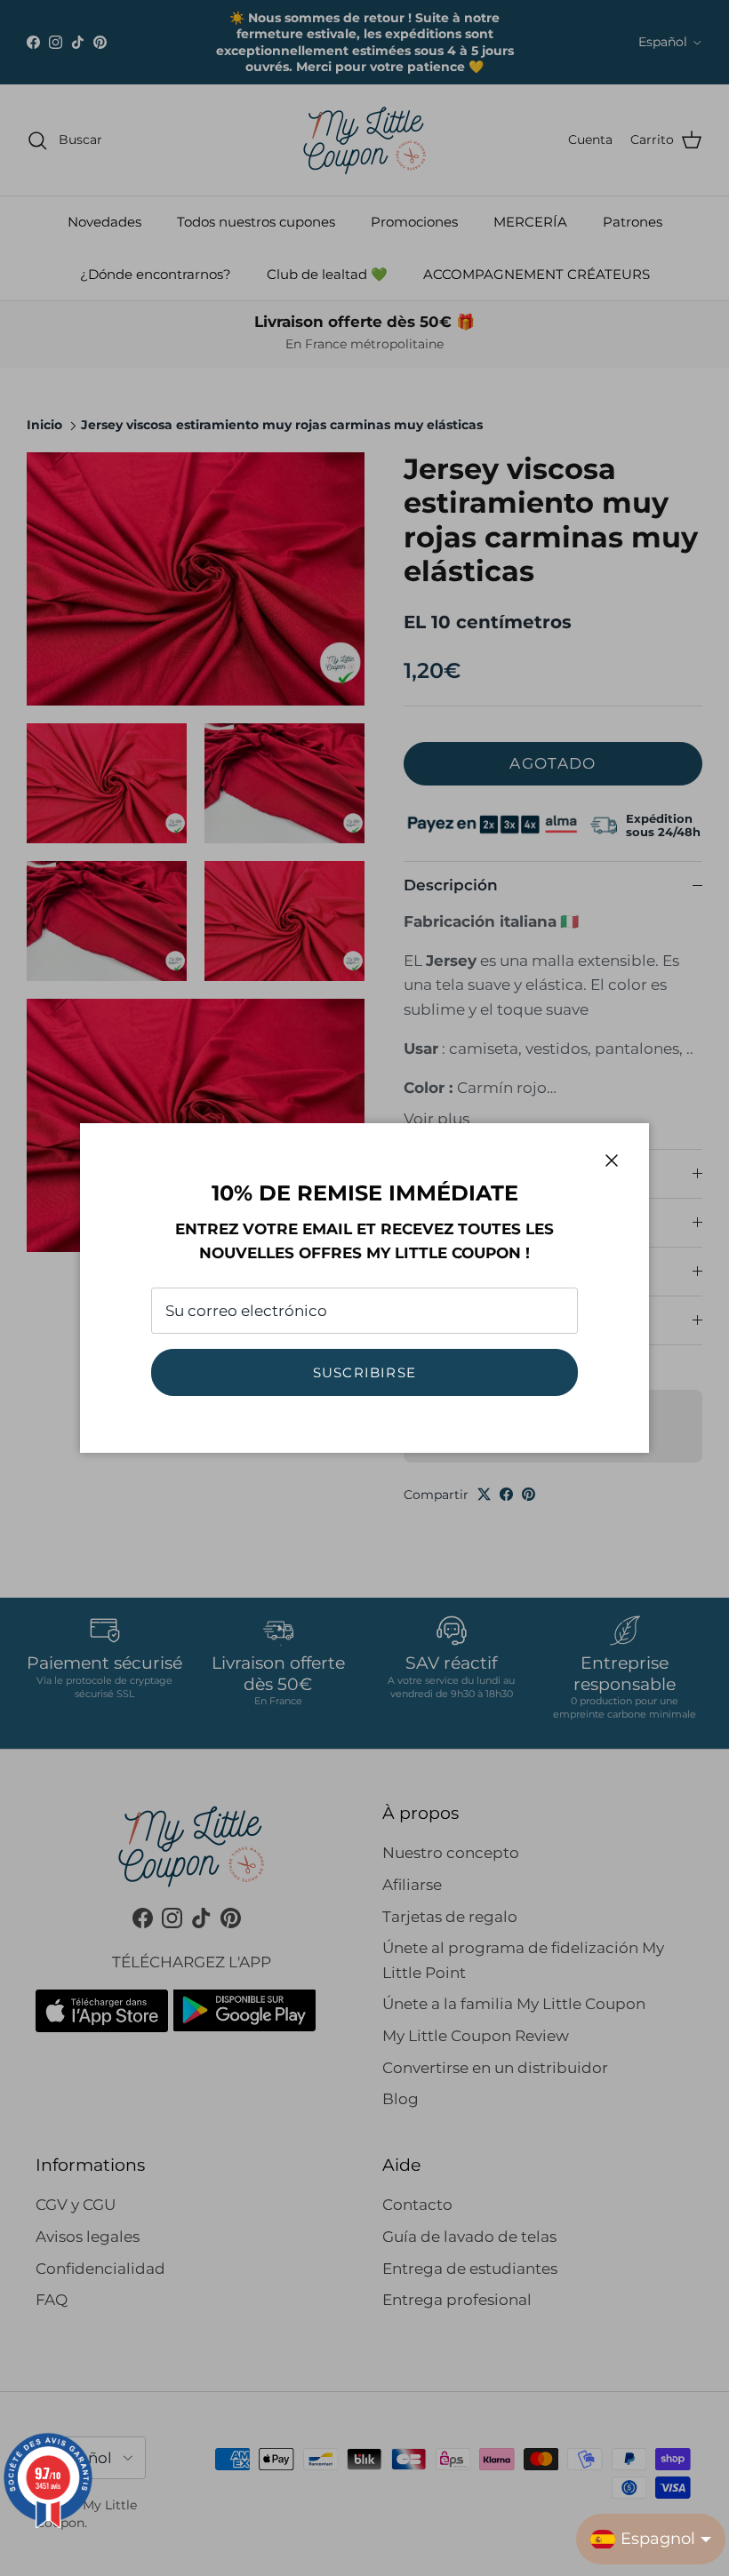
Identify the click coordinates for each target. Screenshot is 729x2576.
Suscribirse (364, 1372)
